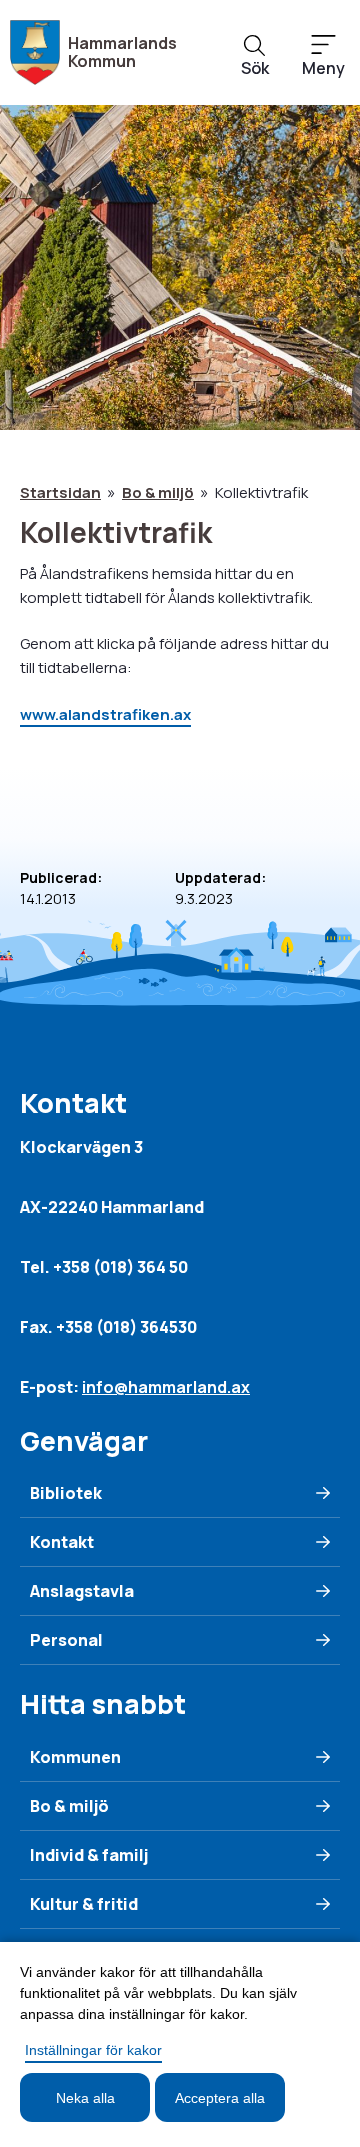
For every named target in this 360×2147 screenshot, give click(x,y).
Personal (66, 1640)
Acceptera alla (220, 2098)
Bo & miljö (158, 492)
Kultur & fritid (84, 1904)
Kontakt (62, 1542)
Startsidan (60, 492)
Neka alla (85, 2098)
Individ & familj (89, 1855)
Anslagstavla (82, 1591)
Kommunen (75, 1757)
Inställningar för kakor (93, 2050)
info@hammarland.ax (166, 1387)
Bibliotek (66, 1493)
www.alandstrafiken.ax (105, 714)
